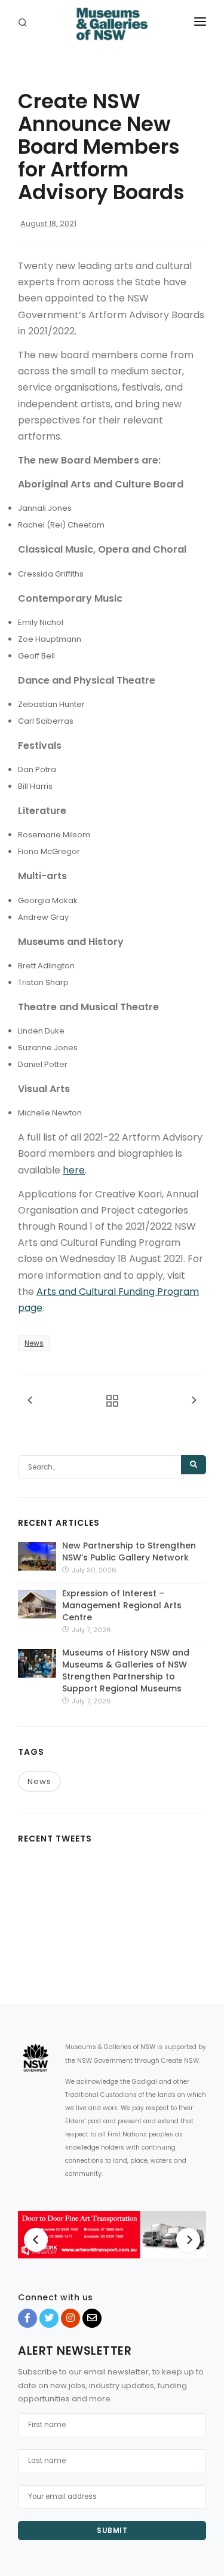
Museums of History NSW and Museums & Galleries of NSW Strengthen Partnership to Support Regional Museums (126, 1670)
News (34, 1343)
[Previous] (36, 2240)
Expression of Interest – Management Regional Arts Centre (122, 1605)
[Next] (188, 2240)
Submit (112, 2530)
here (74, 1170)
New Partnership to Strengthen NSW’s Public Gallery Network (129, 1551)
